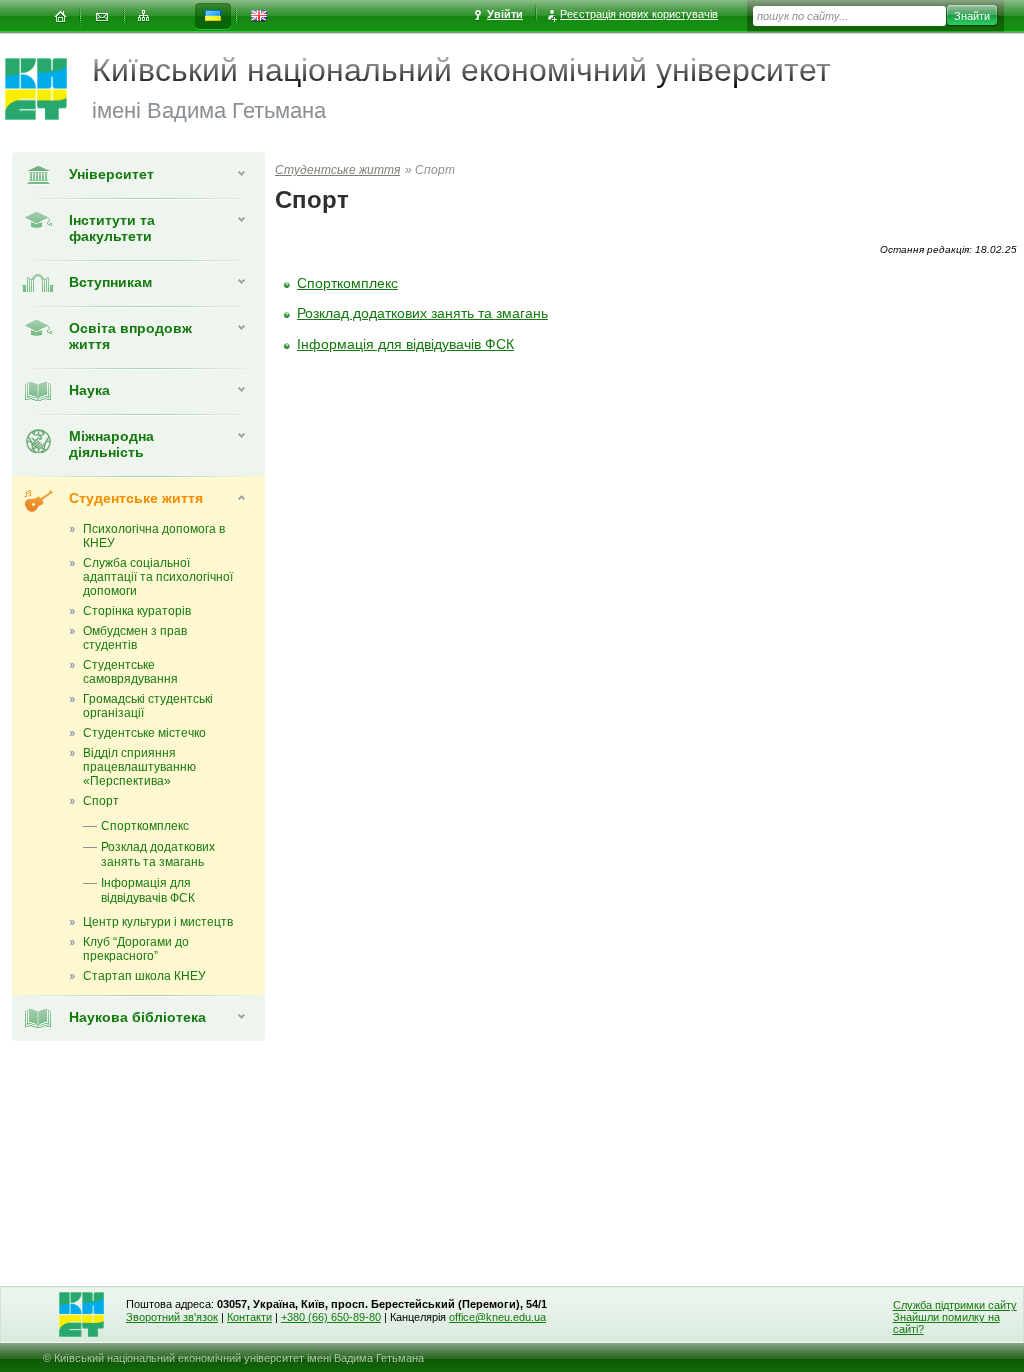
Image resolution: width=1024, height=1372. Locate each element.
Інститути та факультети (112, 228)
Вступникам (110, 282)
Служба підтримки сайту (955, 1305)
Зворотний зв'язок (172, 1317)
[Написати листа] (102, 16)
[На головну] (60, 16)
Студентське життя (136, 498)
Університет (111, 174)
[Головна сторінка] (48, 89)
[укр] (213, 16)
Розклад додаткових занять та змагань (422, 313)
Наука (89, 390)
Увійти (505, 14)
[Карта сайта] (144, 16)
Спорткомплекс (347, 283)
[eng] (259, 16)
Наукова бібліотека (137, 1017)
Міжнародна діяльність (111, 444)
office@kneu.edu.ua (497, 1317)
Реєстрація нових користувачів (639, 14)
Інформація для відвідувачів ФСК (405, 344)
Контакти (249, 1317)
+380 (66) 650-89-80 (331, 1317)
